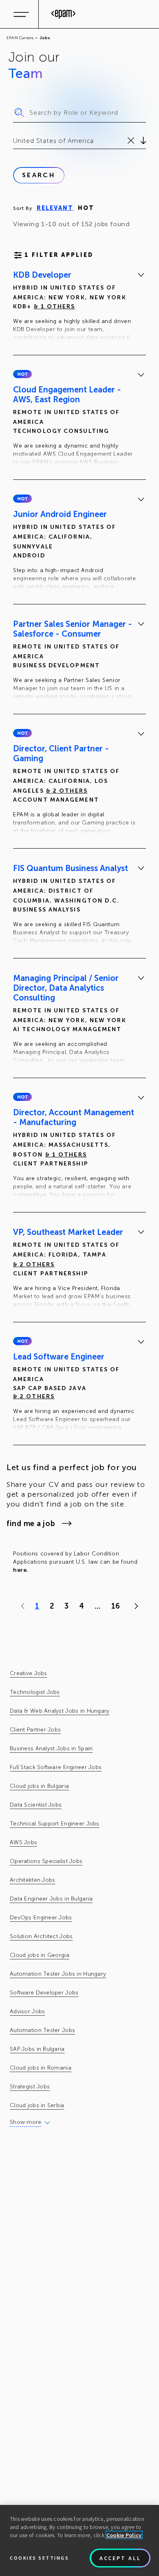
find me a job (31, 1524)
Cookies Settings (39, 2558)
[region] (79, 2540)
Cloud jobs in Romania (41, 2068)
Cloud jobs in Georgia (40, 1955)
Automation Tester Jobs (42, 2030)
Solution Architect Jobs (41, 1936)
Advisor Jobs (27, 2011)
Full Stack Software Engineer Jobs (56, 1767)
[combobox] (14, 141)
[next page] (134, 1606)
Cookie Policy (124, 2535)
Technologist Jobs (35, 1692)
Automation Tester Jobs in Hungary (58, 1974)
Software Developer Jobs (44, 1993)
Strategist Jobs (30, 2087)
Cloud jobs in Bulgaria (39, 1786)
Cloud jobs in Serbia (37, 2105)
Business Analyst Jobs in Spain (51, 1748)
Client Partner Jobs (35, 1730)
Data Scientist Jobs (36, 1805)
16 (116, 1606)
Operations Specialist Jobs (46, 1861)
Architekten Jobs (32, 1880)
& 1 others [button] (55, 306)
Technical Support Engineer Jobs (55, 1824)
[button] (22, 374)
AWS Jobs (23, 1842)
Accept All (120, 2558)
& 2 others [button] (67, 791)
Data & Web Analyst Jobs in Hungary (60, 1711)
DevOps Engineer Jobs (41, 1918)
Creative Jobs (29, 1673)
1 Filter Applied (59, 255)
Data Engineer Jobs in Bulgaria (51, 1899)
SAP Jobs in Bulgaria (37, 2049)
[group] (79, 308)
